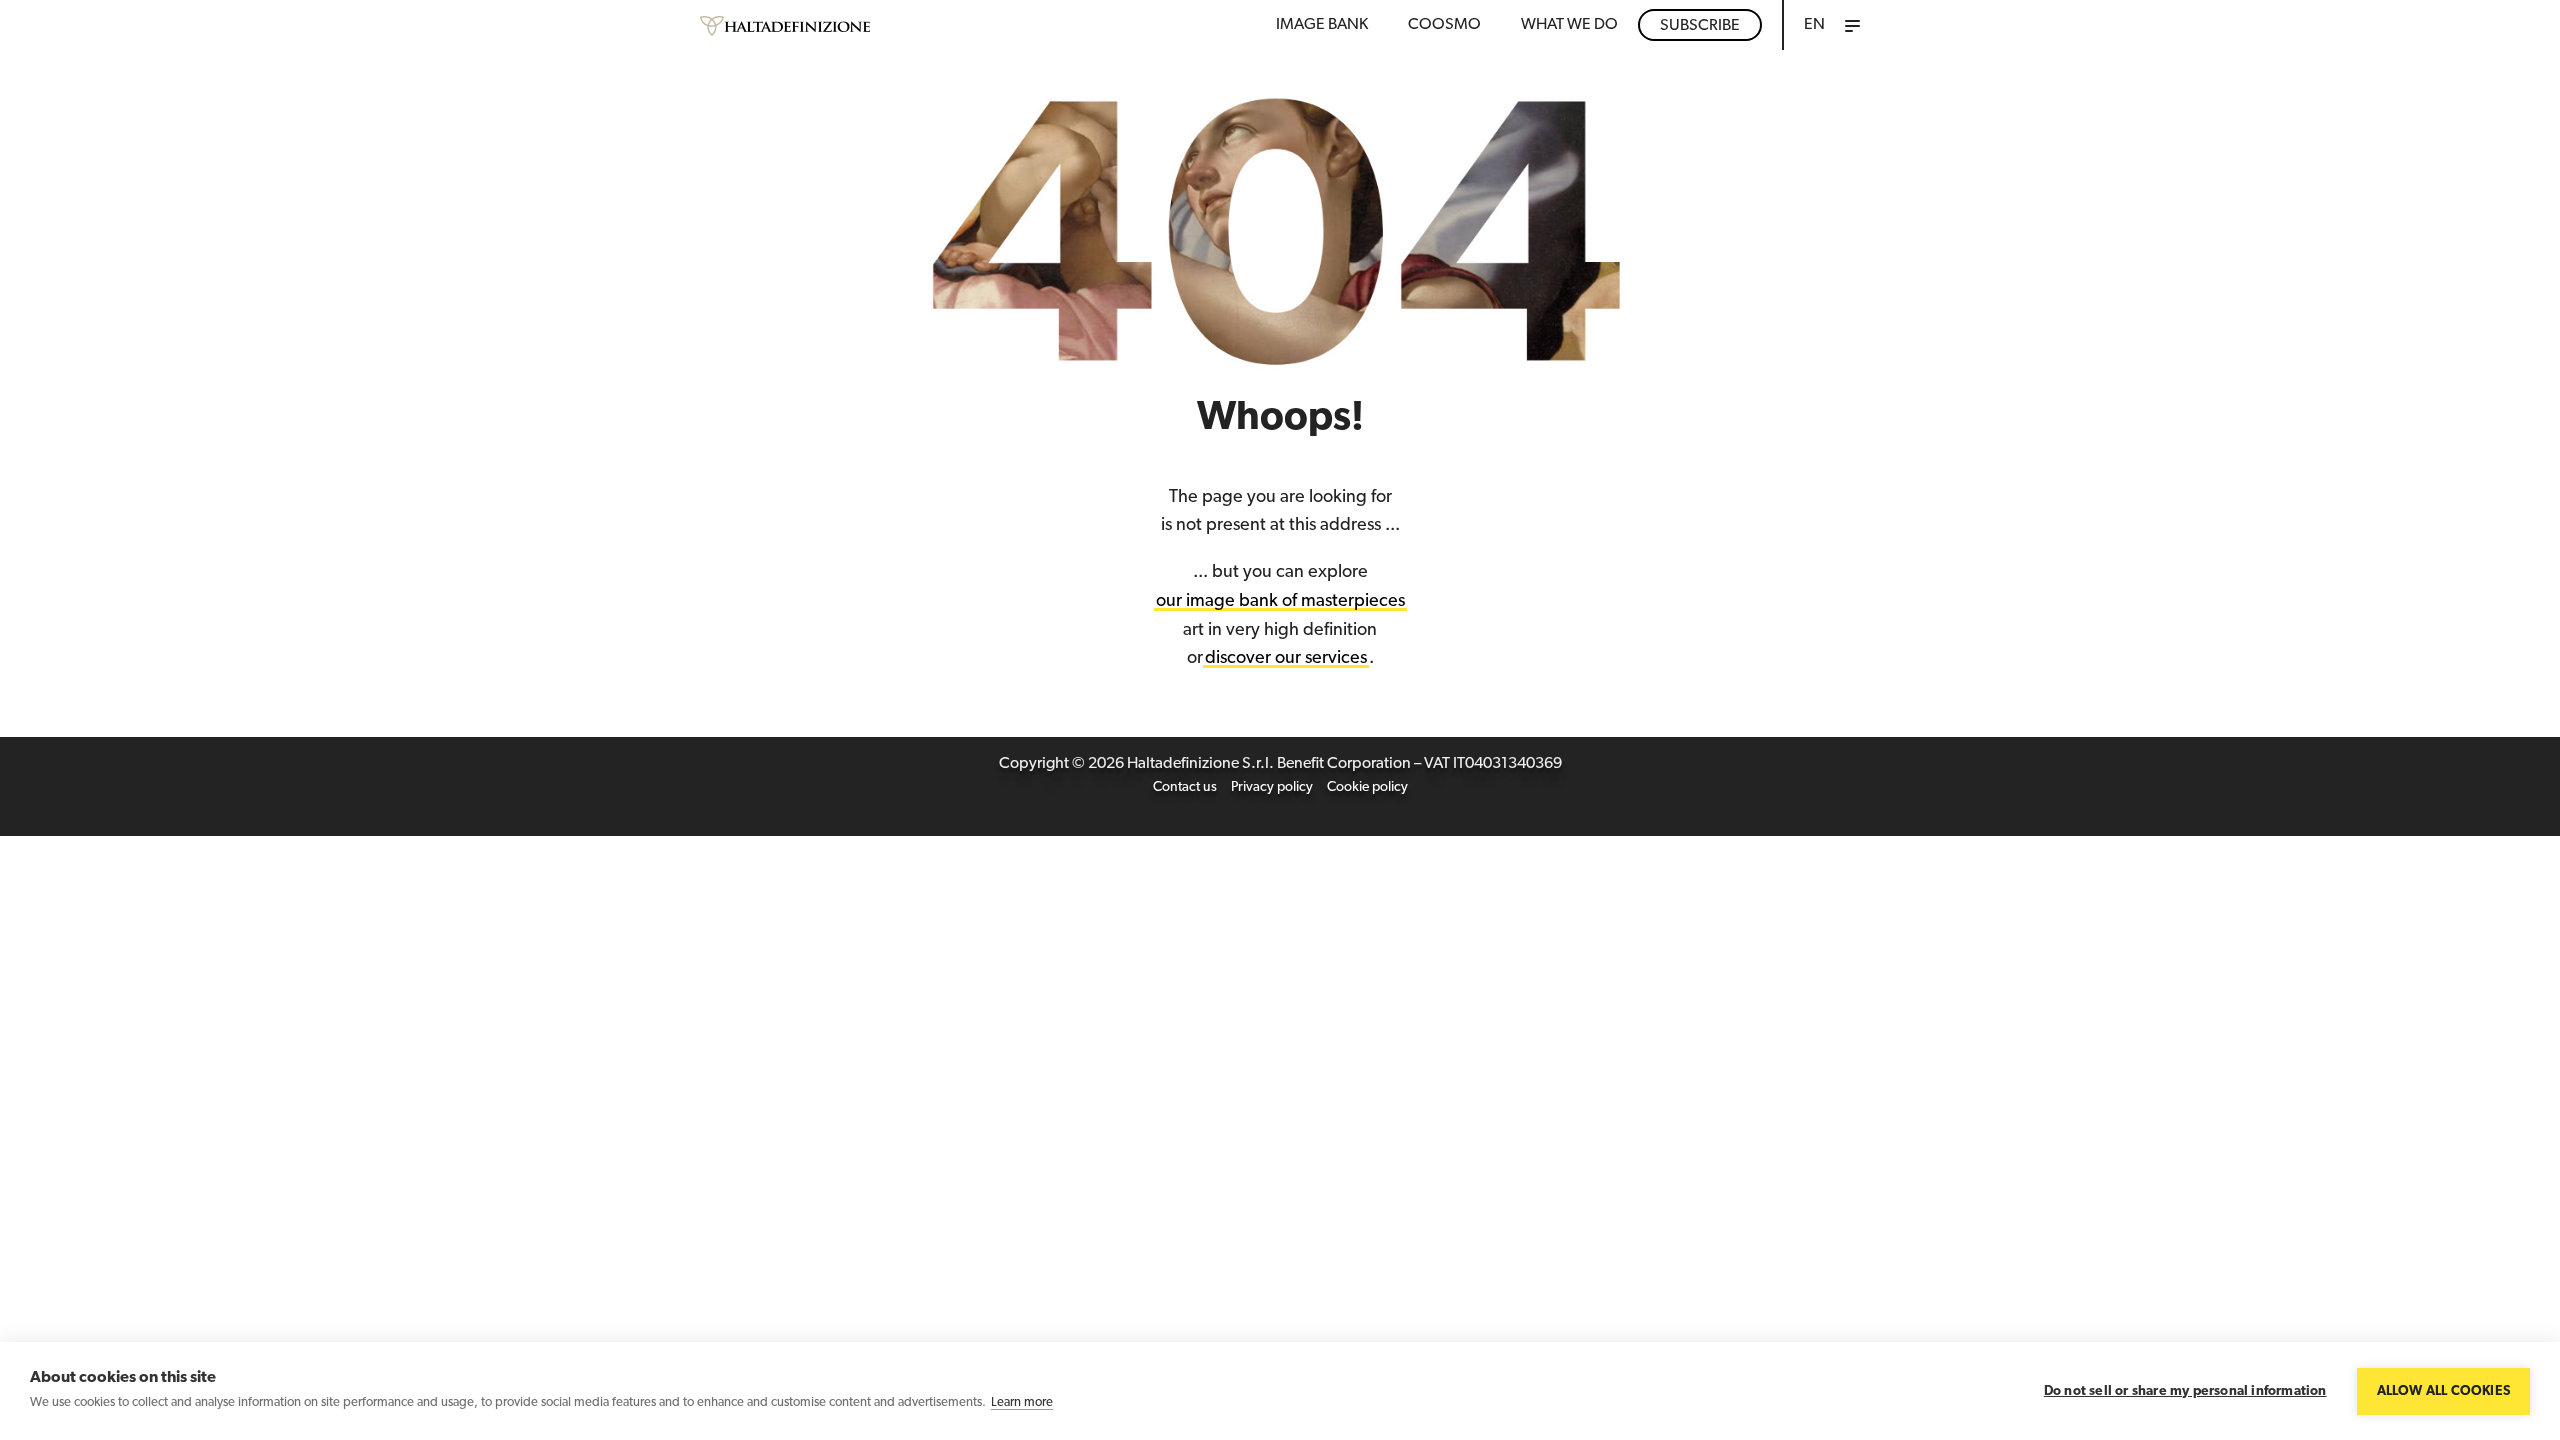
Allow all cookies (2443, 1391)
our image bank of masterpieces (1280, 602)
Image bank (1322, 25)
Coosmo (1444, 25)
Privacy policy (1272, 787)
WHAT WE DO (1569, 25)
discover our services (1286, 659)
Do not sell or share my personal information (2185, 1391)
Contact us (1185, 787)
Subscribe (1700, 26)
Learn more (1022, 1402)
